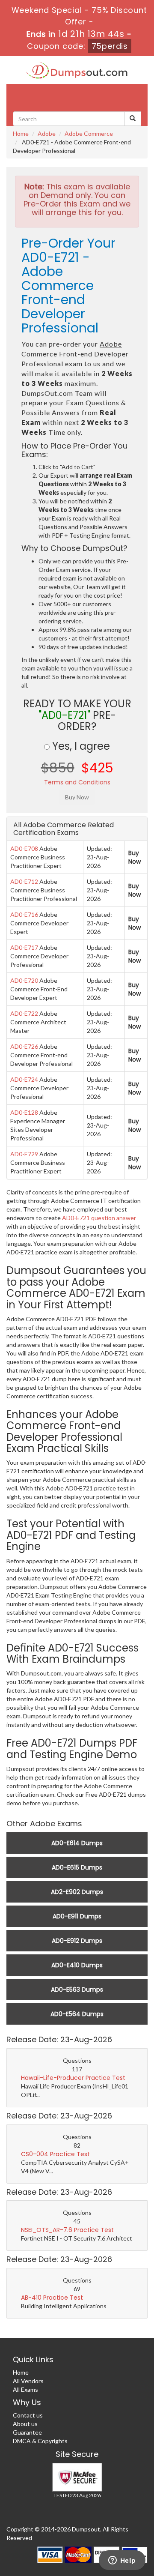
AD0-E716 (24, 914)
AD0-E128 (24, 1112)
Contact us (28, 2415)
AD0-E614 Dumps (77, 1843)
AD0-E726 (24, 1046)
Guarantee (27, 2432)
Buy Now (135, 857)
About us (25, 2424)
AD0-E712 (24, 881)
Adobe (47, 133)
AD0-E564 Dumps (77, 2014)
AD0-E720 (24, 980)
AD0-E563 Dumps (77, 1990)
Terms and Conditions (77, 782)
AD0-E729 (24, 1154)
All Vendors (28, 2381)
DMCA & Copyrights (40, 2441)
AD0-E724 (24, 1079)
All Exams (25, 2389)
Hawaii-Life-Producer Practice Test (73, 2078)
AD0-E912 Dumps (77, 1941)
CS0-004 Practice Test (55, 2154)
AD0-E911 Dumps (77, 1916)
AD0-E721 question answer (99, 1218)
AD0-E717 (24, 947)
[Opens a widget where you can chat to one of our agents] (122, 2561)
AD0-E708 (24, 848)
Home (21, 133)
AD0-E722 (24, 1013)
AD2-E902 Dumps (77, 1892)
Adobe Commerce (89, 133)
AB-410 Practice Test (52, 2298)
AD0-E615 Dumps (77, 1867)
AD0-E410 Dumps (77, 1965)
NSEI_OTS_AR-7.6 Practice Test (67, 2230)
